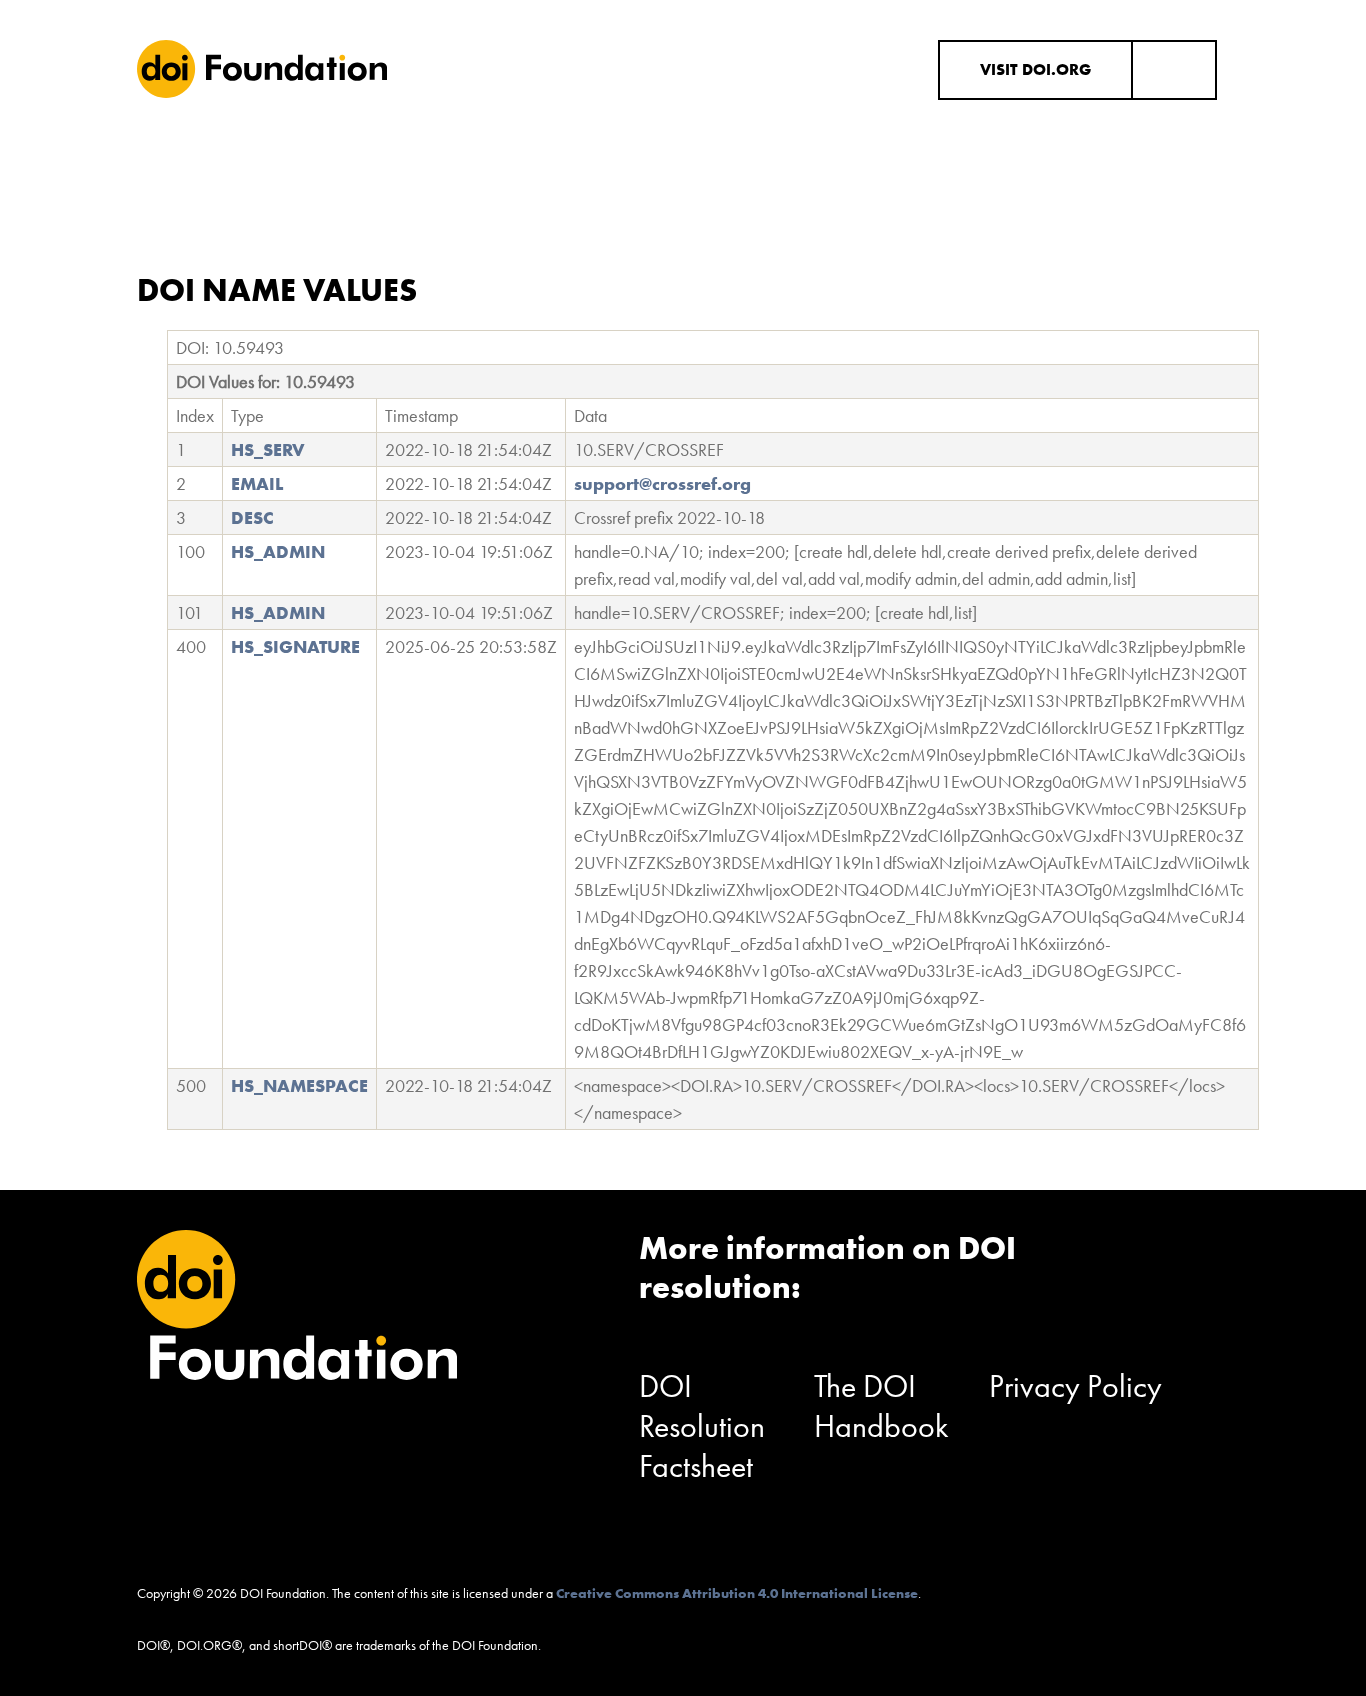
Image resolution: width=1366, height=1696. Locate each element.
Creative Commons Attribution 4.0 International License (737, 1593)
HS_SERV (268, 449)
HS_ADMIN (278, 551)
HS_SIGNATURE (295, 646)
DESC (252, 517)
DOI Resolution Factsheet (702, 1426)
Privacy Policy (1075, 1386)
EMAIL (257, 483)
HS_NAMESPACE (299, 1085)
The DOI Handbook (881, 1406)
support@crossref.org (662, 483)
